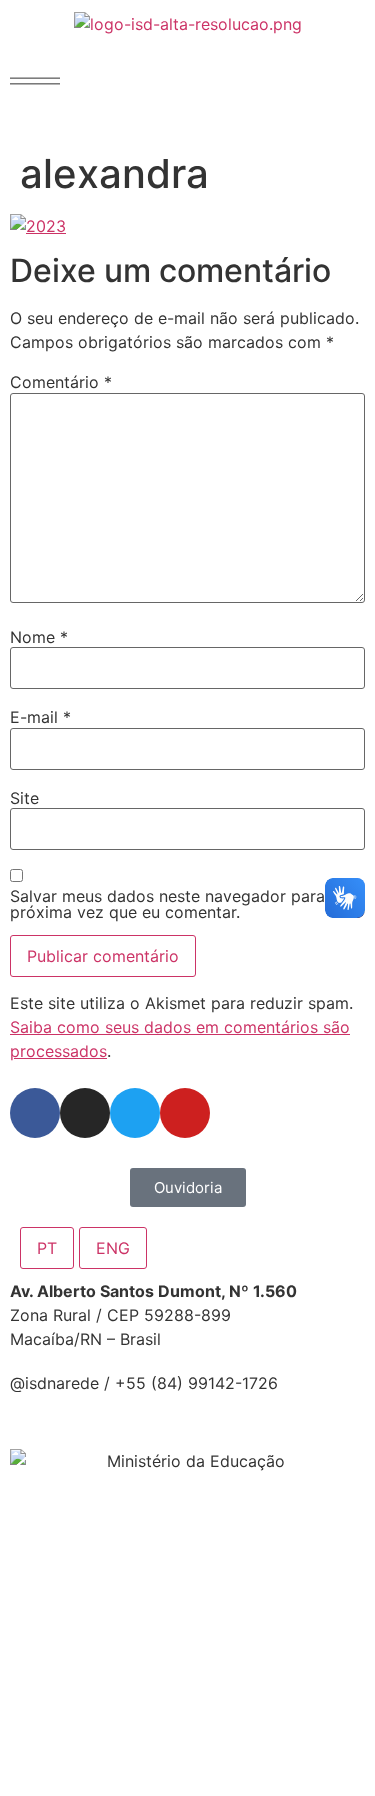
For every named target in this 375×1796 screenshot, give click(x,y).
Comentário (61, 382)
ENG (113, 1248)
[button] (35, 81)
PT (47, 1248)
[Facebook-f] (35, 1113)
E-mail (40, 717)
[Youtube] (185, 1113)
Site (24, 798)
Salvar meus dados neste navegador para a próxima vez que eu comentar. (174, 904)
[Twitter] (135, 1113)
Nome (39, 637)
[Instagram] (85, 1113)
